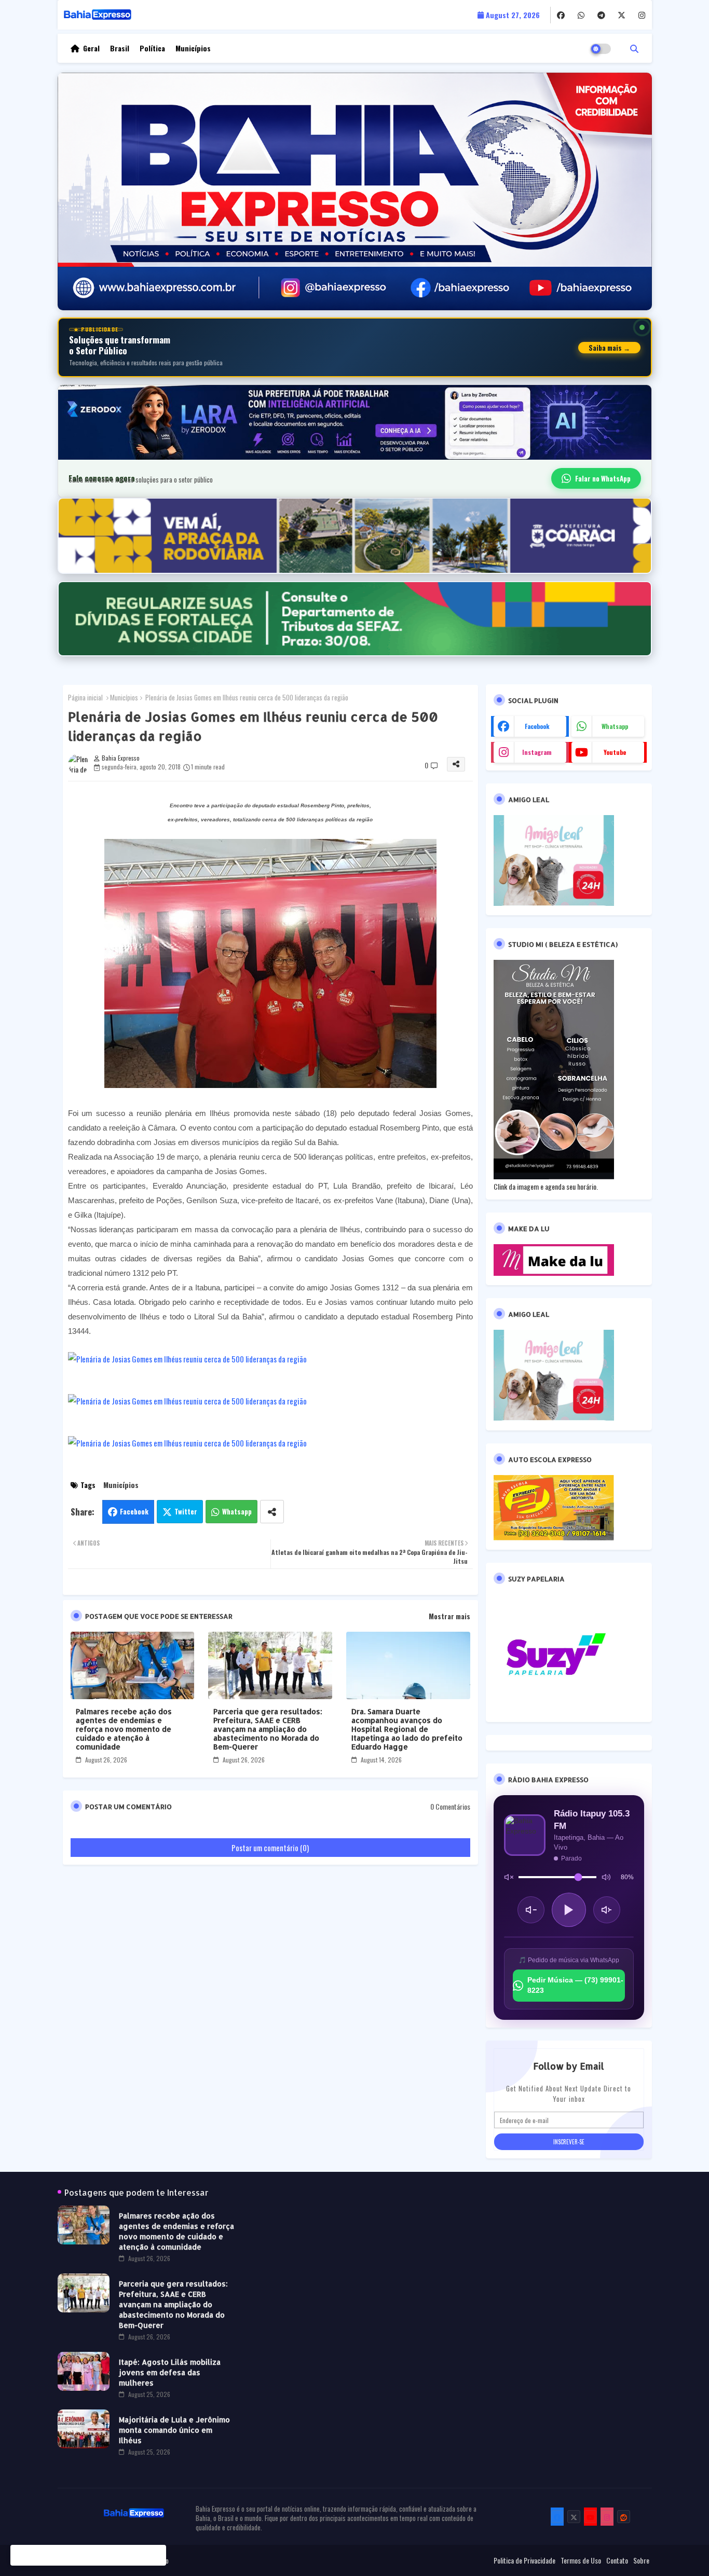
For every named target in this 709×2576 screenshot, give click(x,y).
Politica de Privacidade (524, 2560)
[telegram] (601, 15)
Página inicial (85, 697)
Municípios (193, 48)
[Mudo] (509, 1877)
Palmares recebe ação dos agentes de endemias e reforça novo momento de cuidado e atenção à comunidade (124, 1729)
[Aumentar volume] (607, 1910)
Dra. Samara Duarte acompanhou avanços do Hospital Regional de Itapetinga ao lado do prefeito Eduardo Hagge (407, 1729)
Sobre (641, 2560)
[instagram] (642, 15)
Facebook (134, 1511)
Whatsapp (237, 1511)
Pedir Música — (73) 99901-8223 (575, 1985)
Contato (617, 2560)
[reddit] (624, 2517)
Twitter (186, 1511)
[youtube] (590, 2517)
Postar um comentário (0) (270, 1848)
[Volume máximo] (606, 1877)
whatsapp (615, 726)
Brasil (120, 48)
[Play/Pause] (569, 1910)
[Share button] (272, 1512)
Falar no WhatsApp (603, 478)
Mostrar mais (449, 1616)
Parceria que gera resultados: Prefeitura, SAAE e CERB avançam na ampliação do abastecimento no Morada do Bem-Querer (268, 1729)
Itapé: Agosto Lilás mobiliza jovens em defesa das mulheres (170, 2372)
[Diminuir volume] (531, 1910)
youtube (615, 752)
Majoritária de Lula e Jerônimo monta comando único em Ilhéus (174, 2430)
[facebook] (561, 15)
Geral (91, 48)
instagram (537, 752)
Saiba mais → (609, 348)
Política (152, 48)
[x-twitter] (622, 15)
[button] (634, 48)
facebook (537, 726)
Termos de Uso (581, 2560)
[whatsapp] (581, 15)
